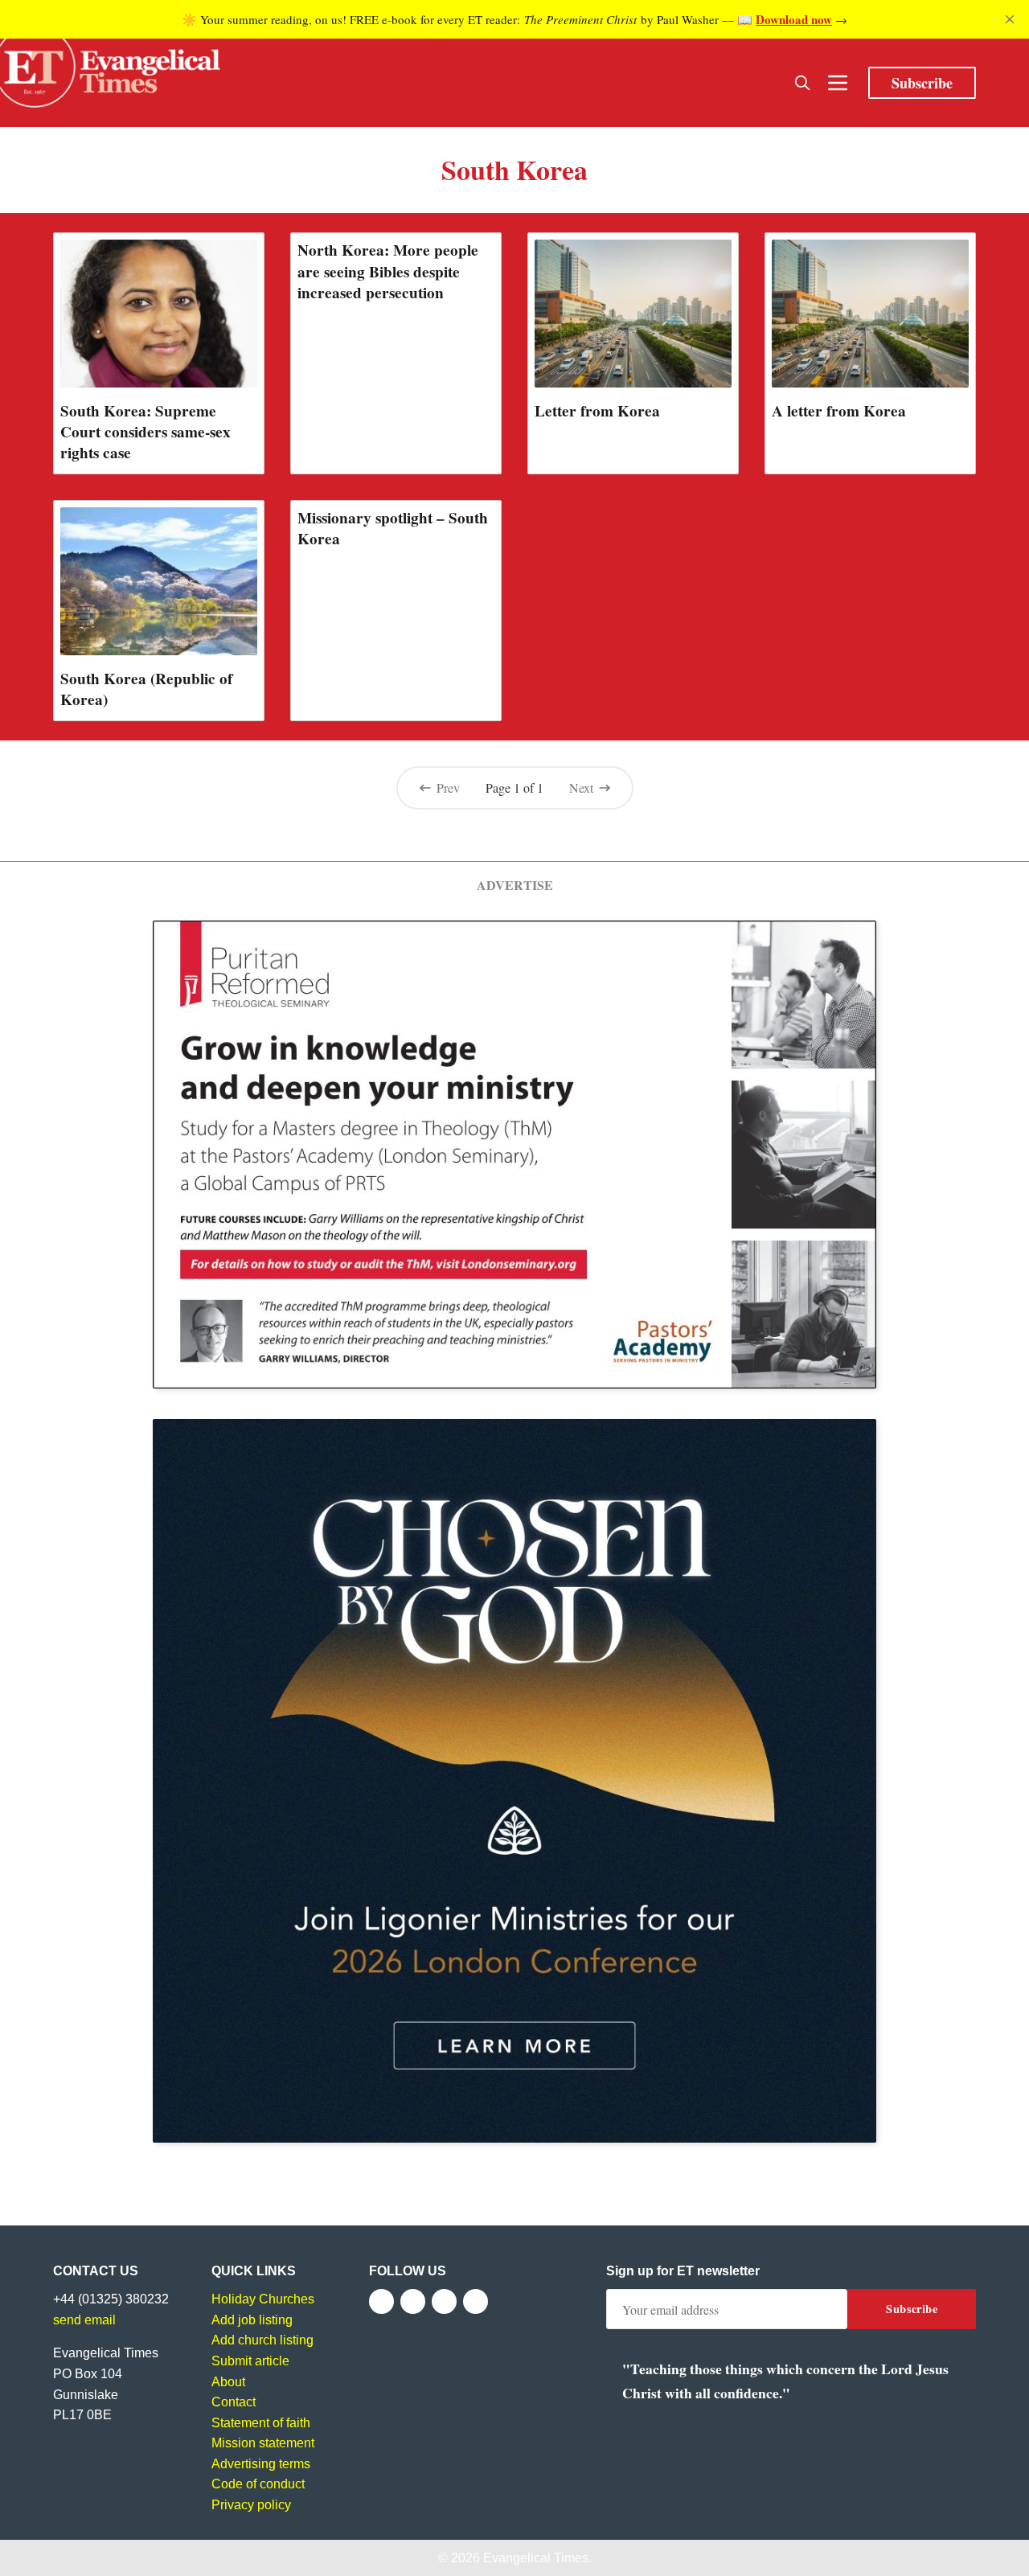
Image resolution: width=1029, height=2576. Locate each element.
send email (84, 2320)
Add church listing (262, 2340)
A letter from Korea (839, 411)
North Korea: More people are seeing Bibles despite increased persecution (388, 271)
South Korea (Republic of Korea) (146, 689)
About (228, 2382)
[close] (1010, 19)
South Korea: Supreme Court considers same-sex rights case (146, 432)
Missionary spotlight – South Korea (393, 528)
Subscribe (922, 83)
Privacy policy (251, 2505)
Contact (234, 2402)
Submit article (250, 2361)
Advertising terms (261, 2464)
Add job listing (252, 2320)
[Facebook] (381, 2301)
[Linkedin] (476, 2301)
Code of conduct (258, 2484)
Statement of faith (261, 2423)
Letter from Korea (597, 411)
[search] (802, 83)
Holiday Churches (263, 2299)
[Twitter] (413, 2301)
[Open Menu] (838, 83)
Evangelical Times (536, 2558)
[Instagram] (444, 2301)
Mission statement (263, 2443)
